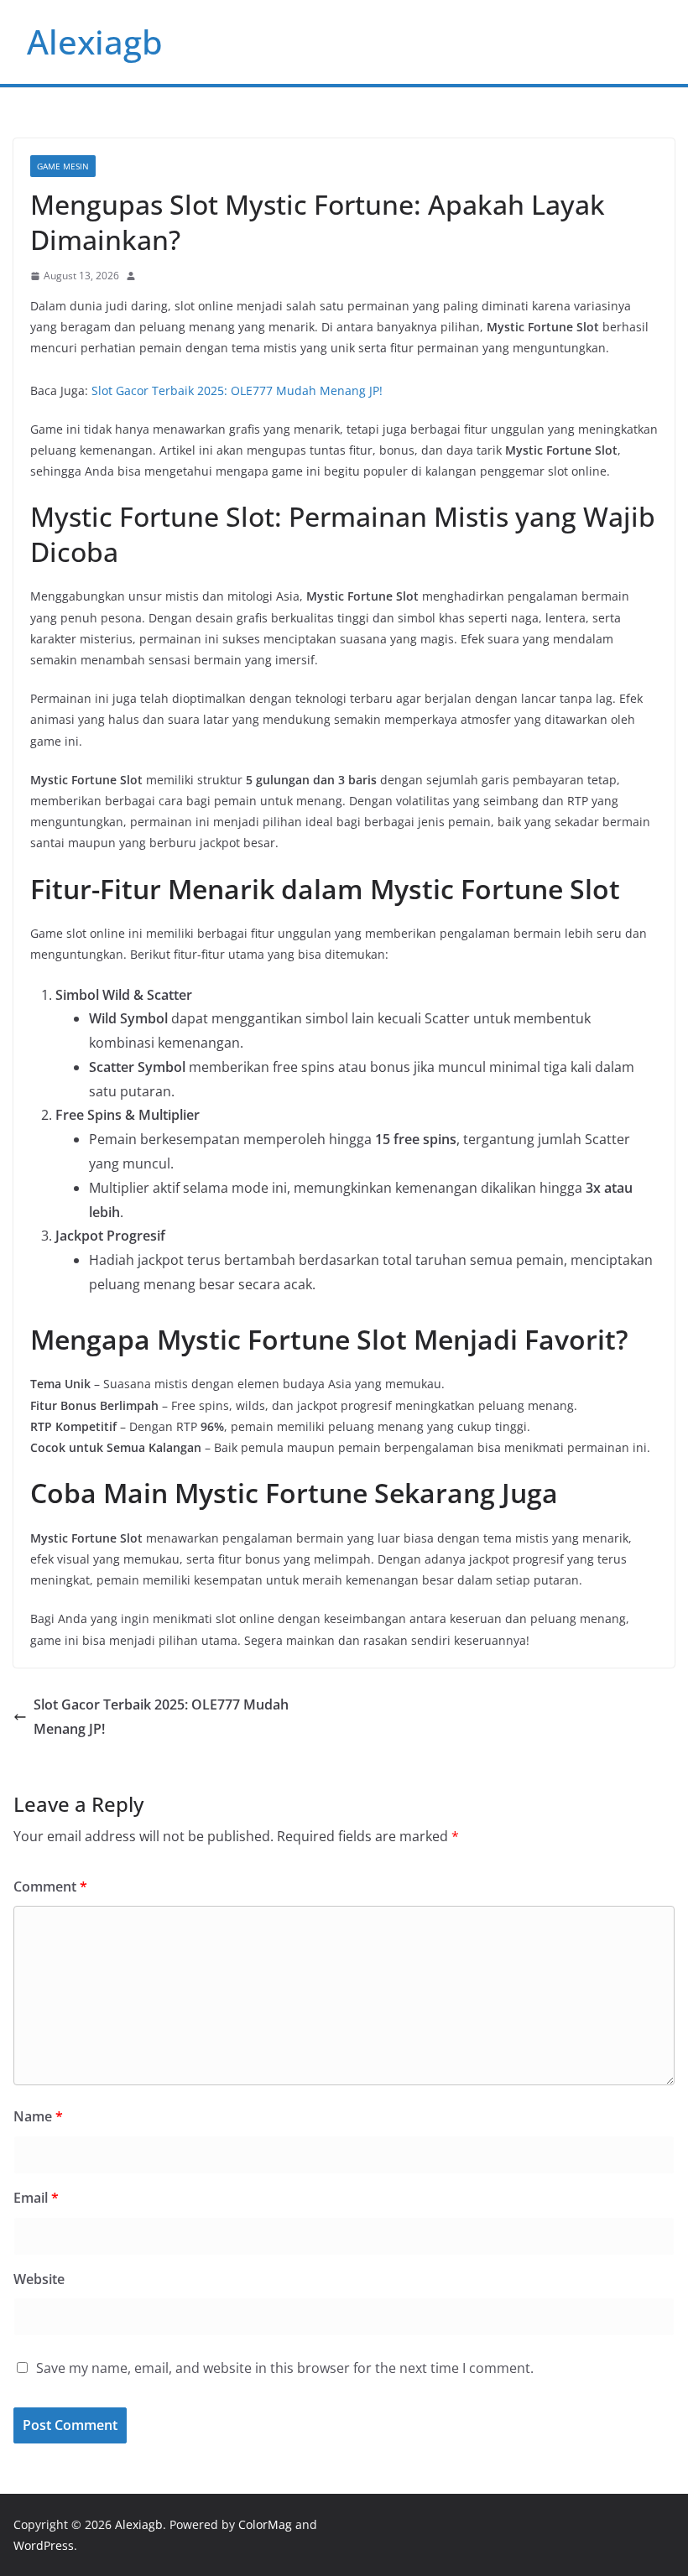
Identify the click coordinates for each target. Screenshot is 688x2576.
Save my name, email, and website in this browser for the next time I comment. (285, 2368)
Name (38, 2116)
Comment (50, 1886)
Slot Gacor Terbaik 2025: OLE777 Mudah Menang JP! (237, 390)
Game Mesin (63, 166)
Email (36, 2198)
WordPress (44, 2545)
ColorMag (265, 2524)
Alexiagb (95, 42)
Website (39, 2279)
